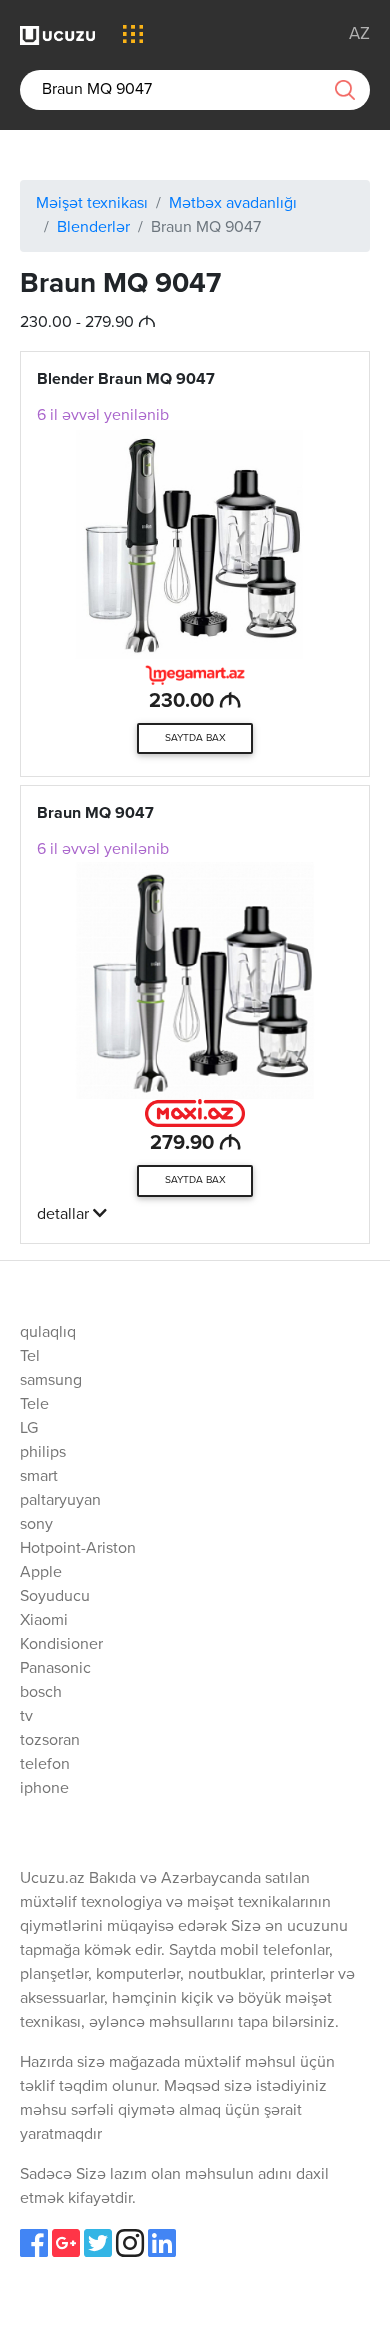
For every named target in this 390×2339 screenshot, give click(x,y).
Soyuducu (55, 1597)
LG (29, 1429)
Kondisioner (61, 1645)
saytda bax (195, 738)
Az (359, 34)
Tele (34, 1405)
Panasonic (55, 1669)
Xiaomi (44, 1621)
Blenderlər (93, 228)
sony (36, 1525)
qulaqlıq (48, 1333)
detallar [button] (65, 1215)
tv (26, 1717)
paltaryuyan (60, 1501)
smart (39, 1477)
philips (43, 1453)
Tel (30, 1357)
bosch (41, 1693)
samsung (51, 1381)
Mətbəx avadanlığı (233, 204)
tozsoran (50, 1741)
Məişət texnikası (92, 204)
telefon (45, 1765)
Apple (41, 1573)
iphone (44, 1789)
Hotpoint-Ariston (78, 1549)
